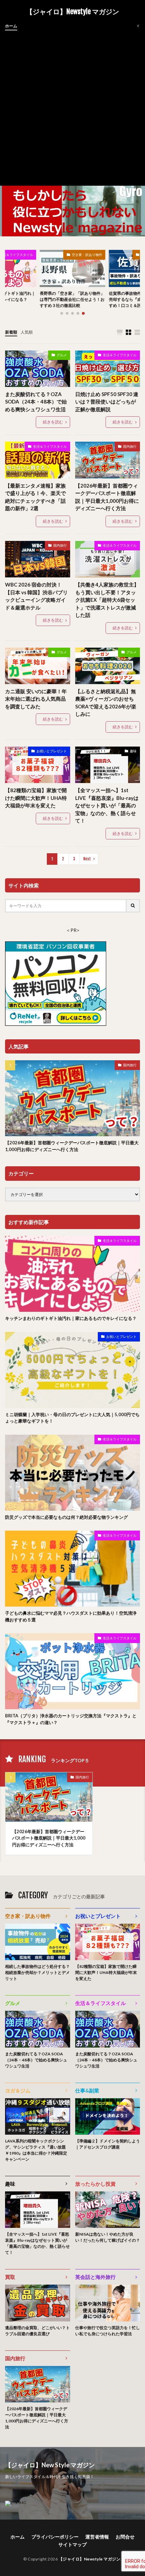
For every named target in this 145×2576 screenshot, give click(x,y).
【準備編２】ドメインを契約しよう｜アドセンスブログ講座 (108, 2144)
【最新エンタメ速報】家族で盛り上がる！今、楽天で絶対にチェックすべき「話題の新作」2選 (35, 497)
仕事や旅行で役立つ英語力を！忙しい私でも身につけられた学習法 (108, 2331)
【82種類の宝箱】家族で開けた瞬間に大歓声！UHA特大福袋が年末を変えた (36, 798)
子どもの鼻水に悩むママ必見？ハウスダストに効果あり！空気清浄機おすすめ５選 (71, 1616)
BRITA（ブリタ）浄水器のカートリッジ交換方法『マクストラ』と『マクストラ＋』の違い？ (71, 1719)
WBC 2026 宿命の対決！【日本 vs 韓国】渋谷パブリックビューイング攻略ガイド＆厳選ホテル (36, 596)
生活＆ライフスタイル (120, 355)
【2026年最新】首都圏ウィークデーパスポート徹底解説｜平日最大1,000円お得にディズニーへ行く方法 (107, 497)
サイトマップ (72, 2544)
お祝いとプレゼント (52, 751)
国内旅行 (130, 446)
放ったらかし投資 (95, 2184)
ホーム (11, 26)
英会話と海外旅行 (95, 2277)
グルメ (62, 355)
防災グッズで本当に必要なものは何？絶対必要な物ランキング (66, 1517)
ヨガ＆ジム (18, 2090)
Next (87, 859)
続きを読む (53, 422)
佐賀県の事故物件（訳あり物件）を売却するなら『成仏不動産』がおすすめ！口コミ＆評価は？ (72, 299)
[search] (133, 906)
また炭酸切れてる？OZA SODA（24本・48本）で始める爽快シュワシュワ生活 (36, 402)
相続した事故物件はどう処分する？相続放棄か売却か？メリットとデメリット (37, 1972)
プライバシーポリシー (55, 2537)
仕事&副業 (87, 2090)
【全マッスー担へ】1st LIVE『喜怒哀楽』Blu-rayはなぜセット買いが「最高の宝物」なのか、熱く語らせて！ (107, 805)
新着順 (11, 332)
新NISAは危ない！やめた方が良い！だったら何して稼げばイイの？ (108, 2237)
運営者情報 (97, 2537)
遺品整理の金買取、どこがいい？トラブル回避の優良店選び (37, 2331)
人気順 (27, 332)
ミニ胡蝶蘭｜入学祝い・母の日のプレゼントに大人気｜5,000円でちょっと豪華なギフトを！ (72, 1418)
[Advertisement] (72, 106)
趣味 (133, 751)
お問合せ (125, 2537)
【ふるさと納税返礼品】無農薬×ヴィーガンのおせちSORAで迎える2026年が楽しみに (106, 703)
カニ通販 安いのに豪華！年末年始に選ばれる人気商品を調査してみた (36, 699)
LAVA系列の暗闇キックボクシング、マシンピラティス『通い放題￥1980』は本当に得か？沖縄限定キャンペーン (36, 2150)
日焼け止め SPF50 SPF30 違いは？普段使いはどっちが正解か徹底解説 (107, 402)
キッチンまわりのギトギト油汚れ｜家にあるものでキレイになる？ (71, 1318)
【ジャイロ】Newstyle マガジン (72, 12)
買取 (10, 2277)
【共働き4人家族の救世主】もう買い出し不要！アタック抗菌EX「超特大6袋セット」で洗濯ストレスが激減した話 (107, 600)
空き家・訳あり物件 (87, 255)
